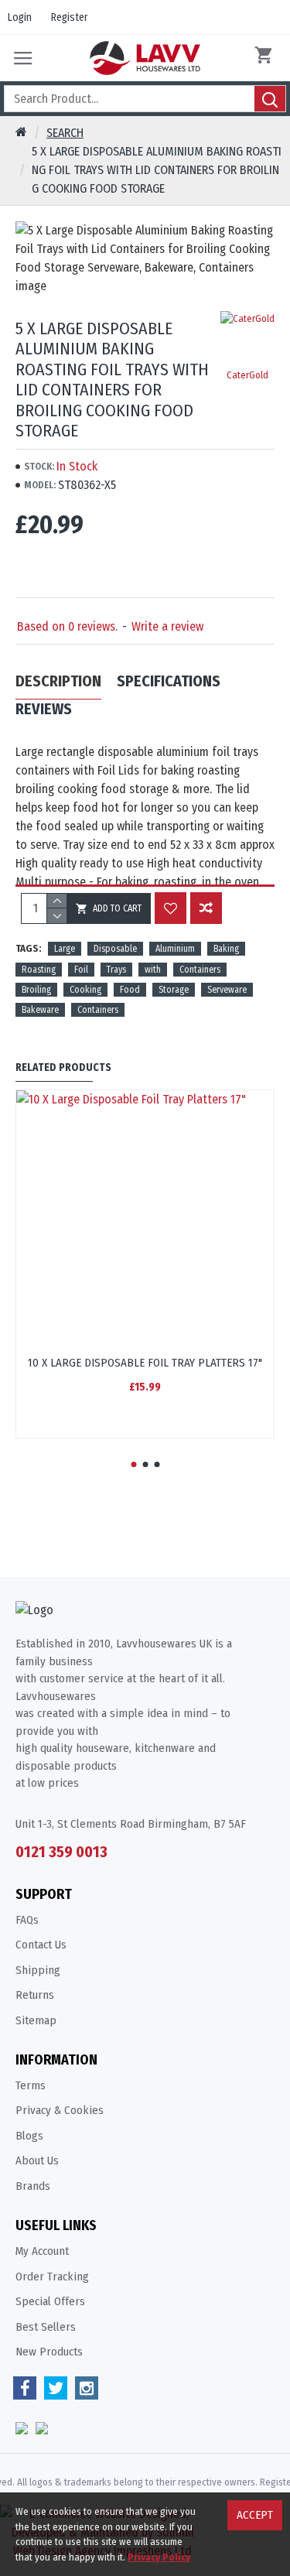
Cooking (85, 990)
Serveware (227, 990)
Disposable (115, 949)
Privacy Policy (159, 2557)
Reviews (44, 709)
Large (65, 949)
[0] (267, 58)
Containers (200, 970)
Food (130, 990)
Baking (226, 949)
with (153, 970)
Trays (116, 970)
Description (58, 681)
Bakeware (40, 1010)
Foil (81, 970)
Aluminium (175, 949)
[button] (133, 1464)
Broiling (36, 990)
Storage (174, 990)
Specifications (169, 681)
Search (65, 133)
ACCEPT (255, 2515)
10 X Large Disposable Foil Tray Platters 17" (145, 1363)
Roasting (39, 970)
